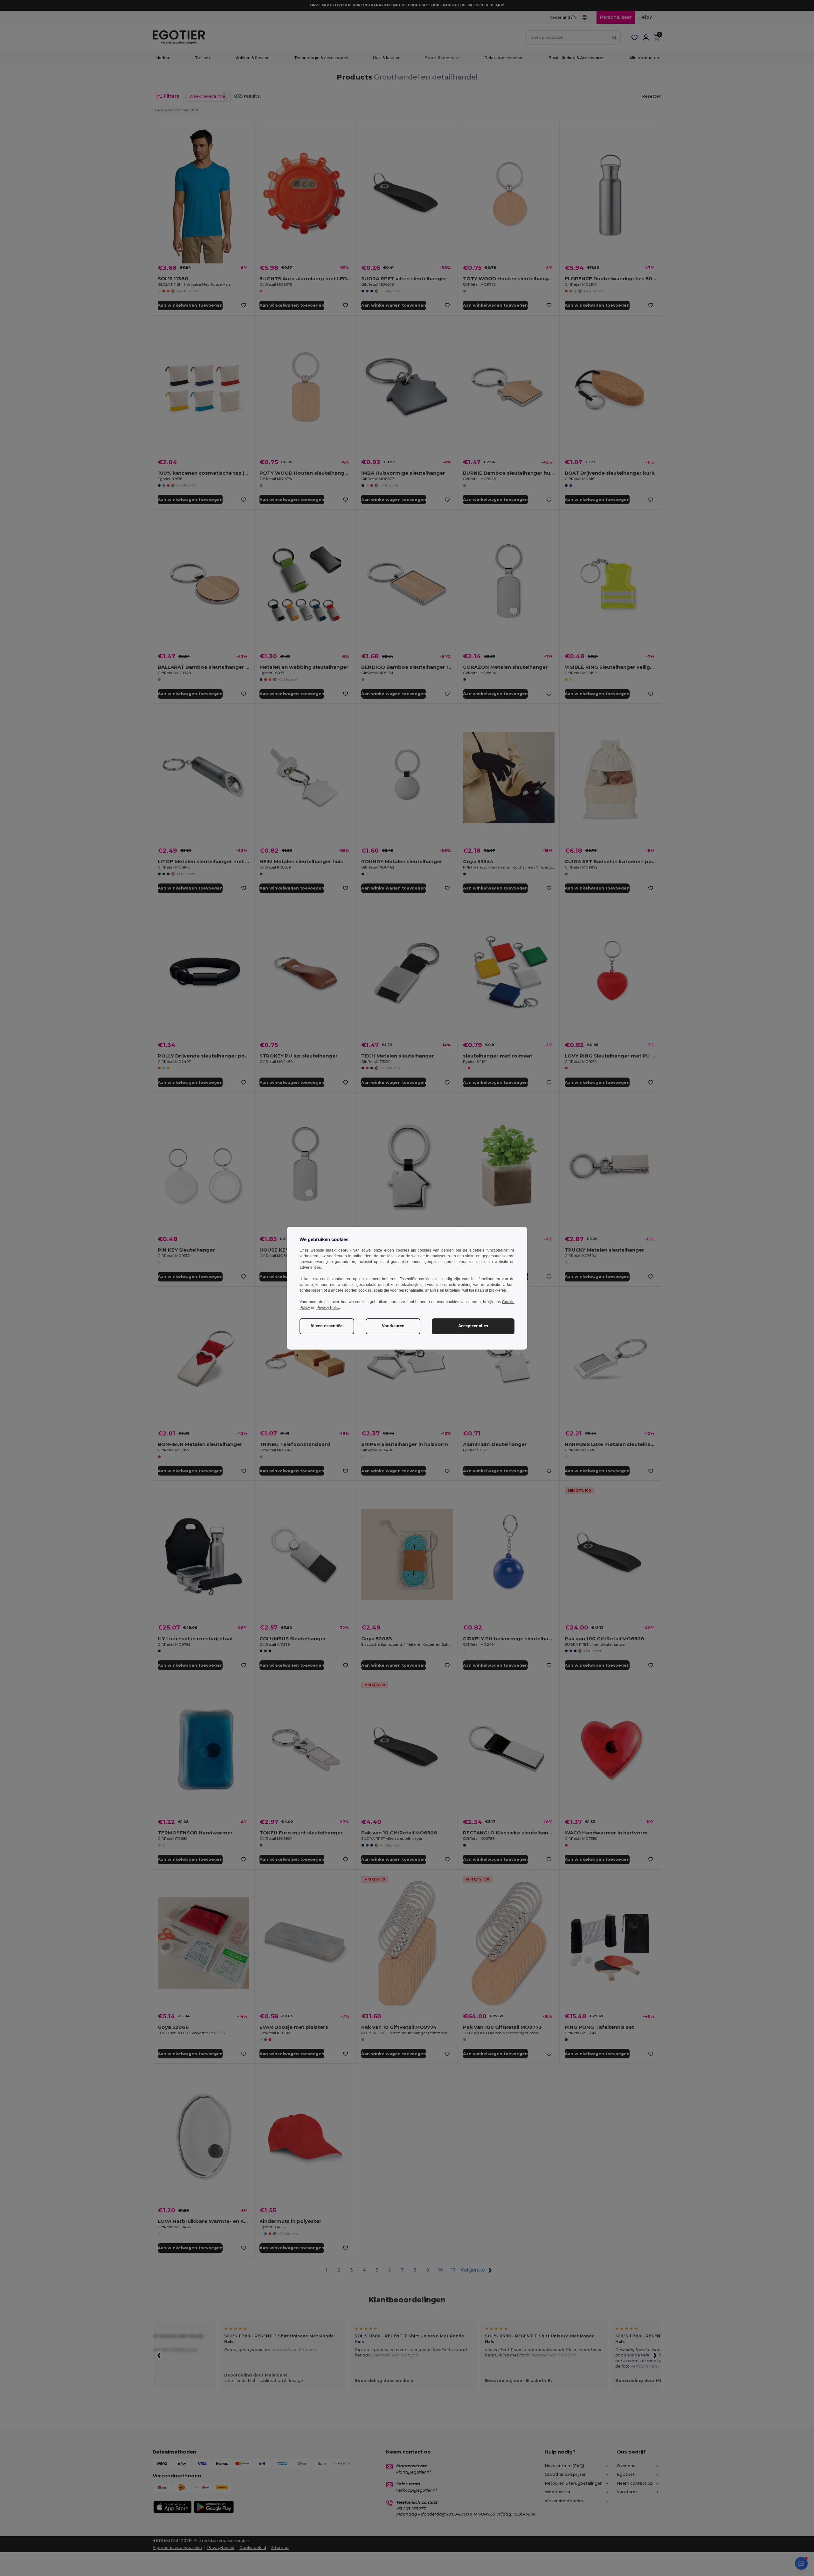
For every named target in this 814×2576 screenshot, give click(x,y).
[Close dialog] (494, 1229)
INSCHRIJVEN (359, 1336)
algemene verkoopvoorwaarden (355, 1370)
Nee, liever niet (359, 1355)
